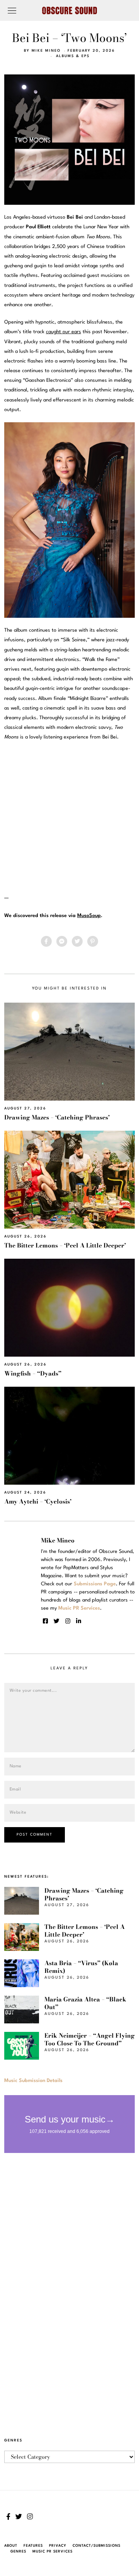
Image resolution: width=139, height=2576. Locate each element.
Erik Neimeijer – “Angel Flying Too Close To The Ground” (90, 2039)
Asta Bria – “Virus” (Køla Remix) (81, 1967)
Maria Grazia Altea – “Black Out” (85, 2003)
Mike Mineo (46, 51)
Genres (18, 2552)
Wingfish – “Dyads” (33, 1373)
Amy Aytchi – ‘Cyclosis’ (38, 1501)
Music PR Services (53, 2552)
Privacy (58, 2546)
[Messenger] (62, 941)
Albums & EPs (73, 56)
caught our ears (64, 332)
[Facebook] (46, 941)
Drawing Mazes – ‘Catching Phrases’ (57, 1117)
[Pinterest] (93, 941)
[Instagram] (68, 1621)
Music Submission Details (33, 2081)
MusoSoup (89, 916)
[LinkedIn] (79, 1621)
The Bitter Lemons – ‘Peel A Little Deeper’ (65, 1245)
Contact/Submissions (97, 2546)
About (11, 2546)
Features (33, 2546)
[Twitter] (77, 941)
